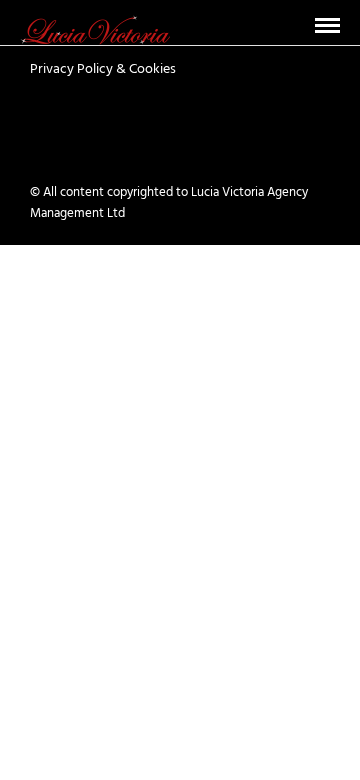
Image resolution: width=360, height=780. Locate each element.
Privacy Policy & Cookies (103, 69)
